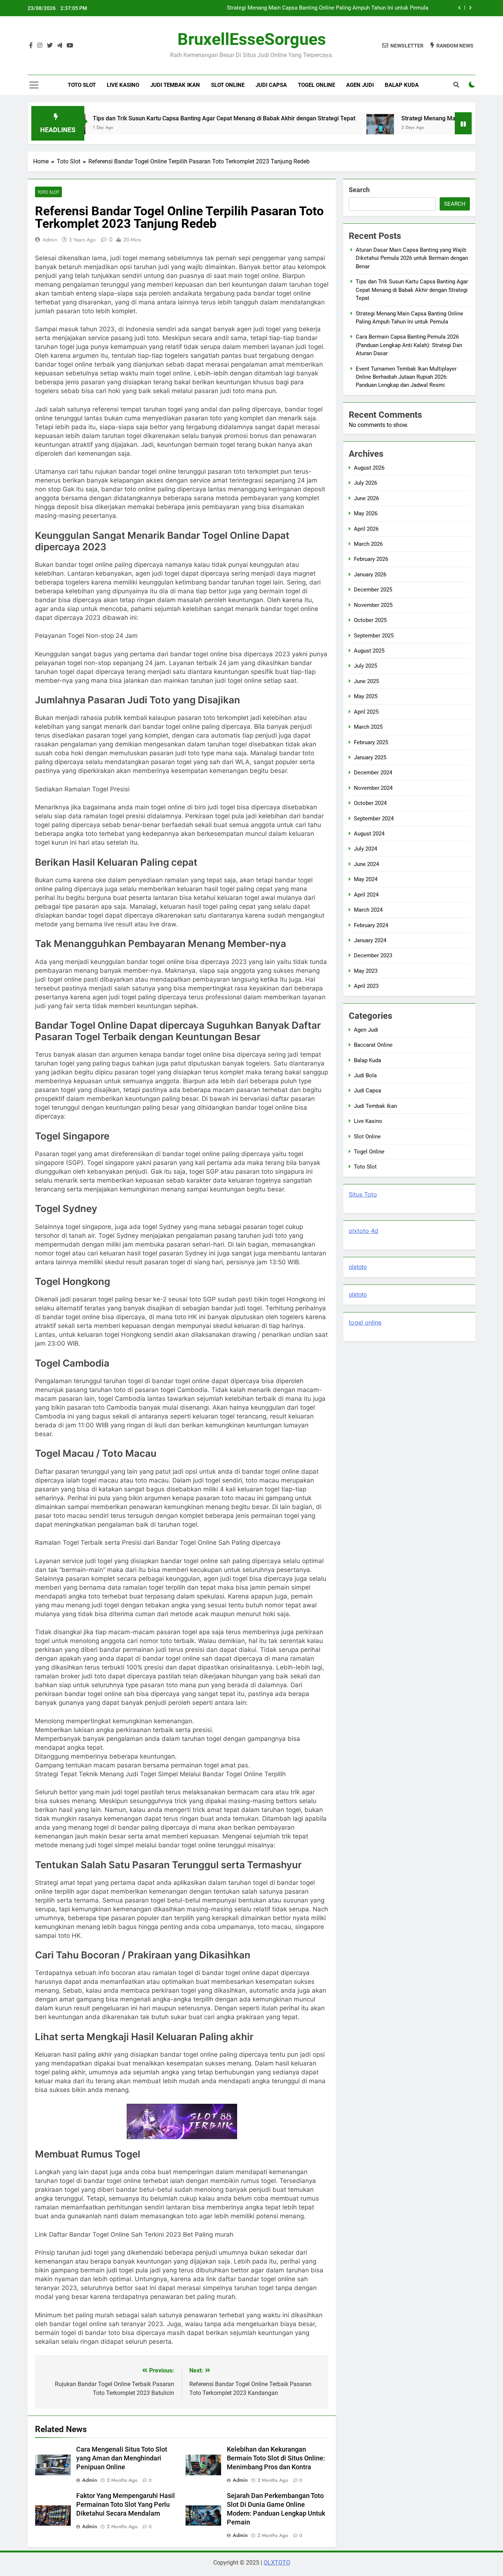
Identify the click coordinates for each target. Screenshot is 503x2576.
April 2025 (366, 712)
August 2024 (369, 834)
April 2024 (366, 895)
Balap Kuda (402, 85)
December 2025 (373, 590)
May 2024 (366, 879)
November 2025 (373, 605)
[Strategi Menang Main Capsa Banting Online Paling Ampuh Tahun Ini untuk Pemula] (315, 128)
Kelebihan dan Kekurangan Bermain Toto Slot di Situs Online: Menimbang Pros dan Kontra (276, 2458)
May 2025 (366, 696)
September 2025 (374, 636)
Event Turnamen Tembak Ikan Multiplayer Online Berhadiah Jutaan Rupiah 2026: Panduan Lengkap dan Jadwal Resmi (406, 377)
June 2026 (366, 498)
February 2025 (371, 742)
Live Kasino (123, 85)
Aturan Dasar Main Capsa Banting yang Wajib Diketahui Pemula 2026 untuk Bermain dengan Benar (412, 258)
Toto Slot (82, 85)
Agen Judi (360, 85)
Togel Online (316, 85)
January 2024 (370, 940)
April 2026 (366, 529)
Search (359, 190)
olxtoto (358, 1267)
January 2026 (370, 575)
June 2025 (366, 681)
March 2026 (368, 544)
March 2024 (368, 910)
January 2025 (370, 757)
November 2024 (373, 788)
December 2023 (373, 955)
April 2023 (366, 986)
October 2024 (370, 803)
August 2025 (369, 651)
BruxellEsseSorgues (252, 39)
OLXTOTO (277, 2563)
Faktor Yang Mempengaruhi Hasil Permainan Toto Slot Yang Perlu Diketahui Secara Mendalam (126, 2505)
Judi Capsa (271, 85)
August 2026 (369, 468)
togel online (365, 1322)
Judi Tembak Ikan (175, 85)
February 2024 (371, 925)
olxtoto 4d (363, 1231)
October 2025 (370, 620)
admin (50, 240)
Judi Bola (365, 1075)
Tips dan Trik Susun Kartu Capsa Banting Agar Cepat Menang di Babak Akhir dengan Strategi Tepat (159, 118)
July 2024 (365, 849)
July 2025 (365, 666)
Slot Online (228, 85)
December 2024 (373, 773)
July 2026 (365, 483)
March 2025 (368, 727)
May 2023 (366, 971)
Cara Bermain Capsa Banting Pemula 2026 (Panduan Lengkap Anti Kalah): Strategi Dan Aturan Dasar (306, 8)
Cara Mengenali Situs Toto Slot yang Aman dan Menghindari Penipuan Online (122, 2458)
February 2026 (371, 559)
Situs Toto (363, 1194)
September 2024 (374, 819)
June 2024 (366, 864)
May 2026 (366, 513)
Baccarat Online (373, 1045)
